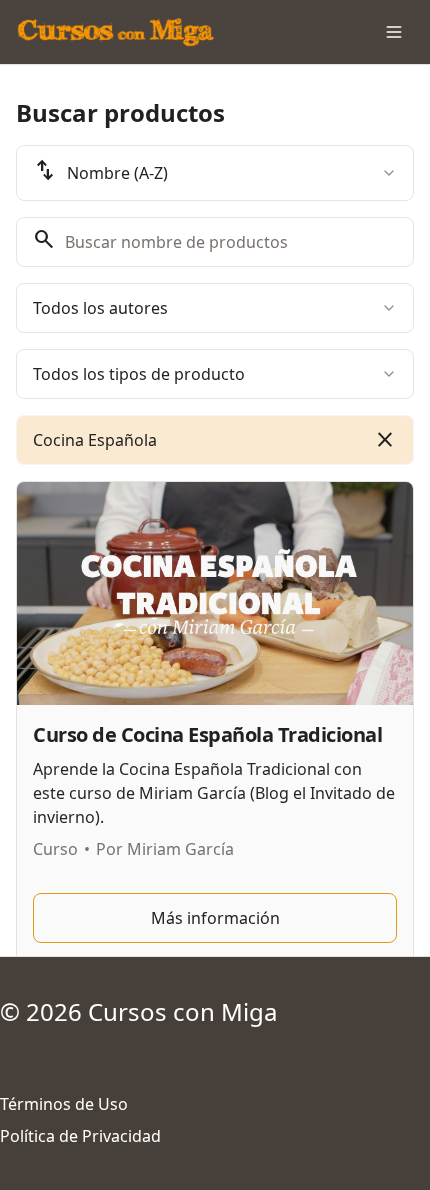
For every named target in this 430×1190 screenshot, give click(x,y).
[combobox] (215, 173)
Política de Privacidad (80, 1136)
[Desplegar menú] (394, 32)
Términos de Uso (64, 1104)
